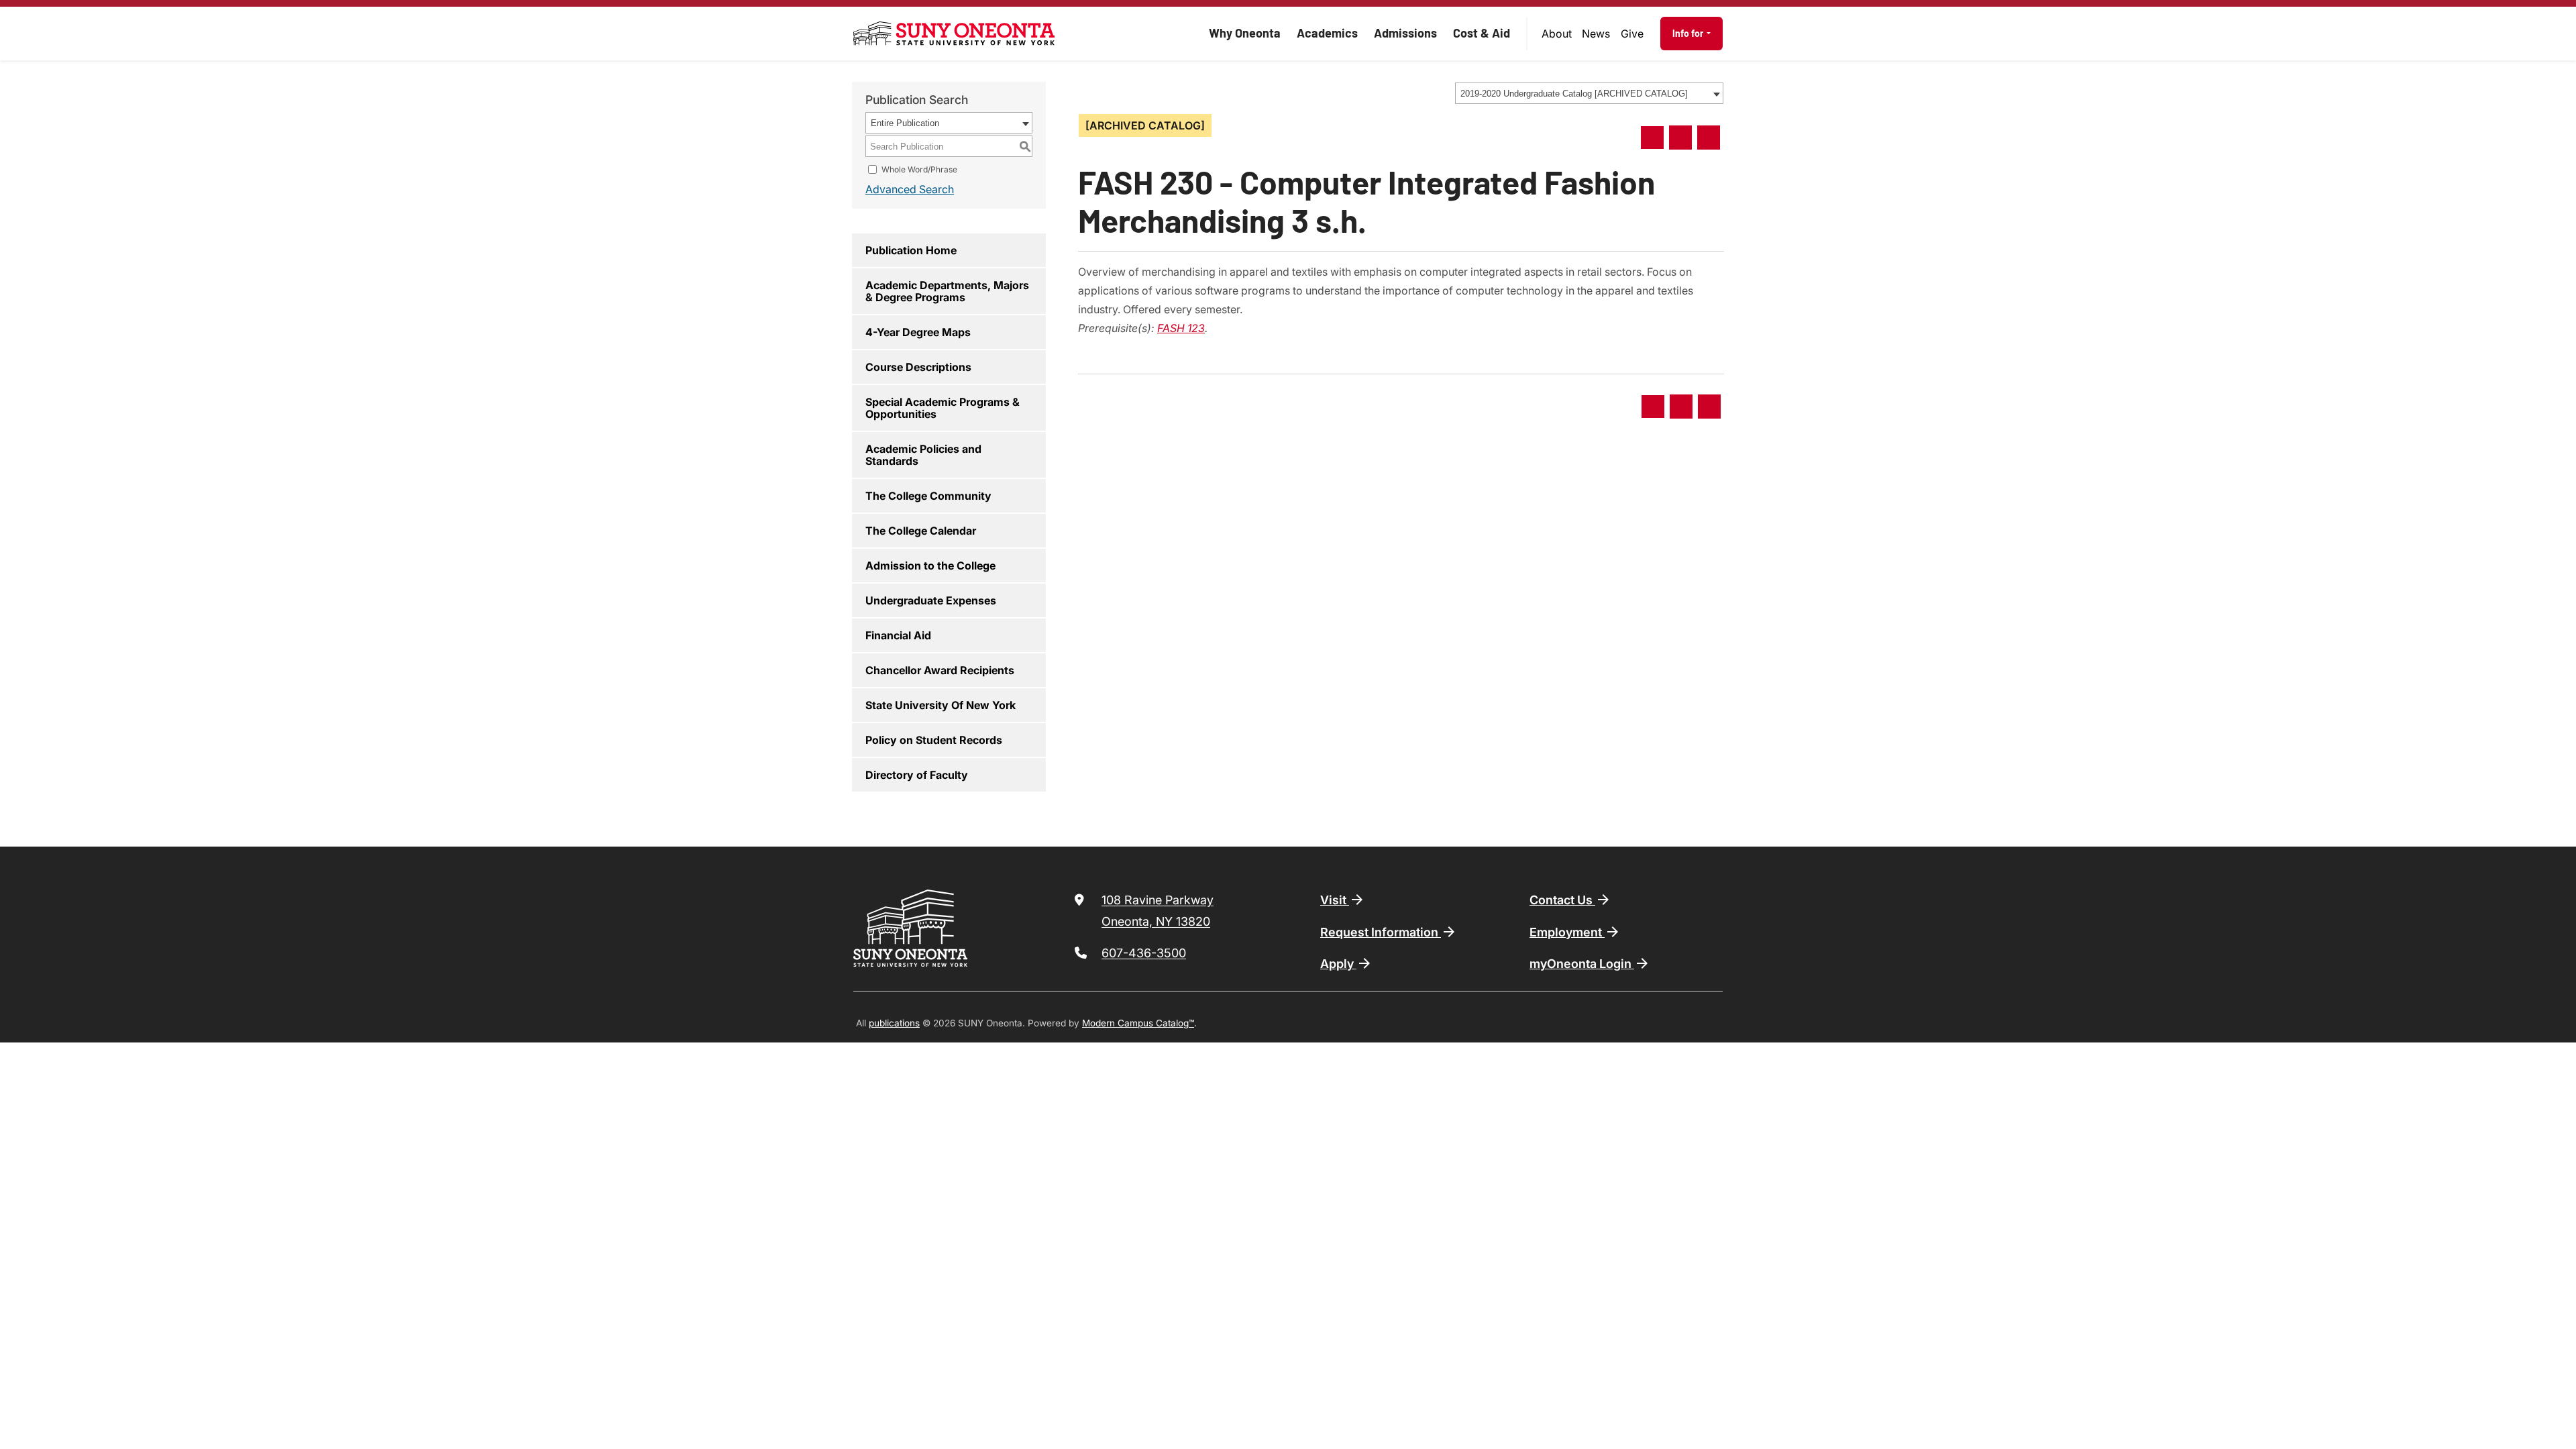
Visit (1335, 900)
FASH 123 (1181, 328)
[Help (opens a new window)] (1709, 138)
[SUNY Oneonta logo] (954, 34)
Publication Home (911, 250)
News (1596, 34)
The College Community (928, 496)
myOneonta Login (1582, 964)
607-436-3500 (1144, 953)
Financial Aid (898, 635)
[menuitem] (1557, 34)
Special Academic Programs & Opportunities (943, 408)
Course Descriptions (918, 367)
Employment (1567, 932)
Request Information (1381, 932)
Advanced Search (910, 189)
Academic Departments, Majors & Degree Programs (947, 291)
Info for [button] (1689, 33)
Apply (1338, 964)
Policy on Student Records (934, 740)
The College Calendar (921, 531)
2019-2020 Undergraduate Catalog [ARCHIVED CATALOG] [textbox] (1574, 94)
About (1557, 34)
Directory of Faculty (917, 775)
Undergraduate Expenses (931, 600)
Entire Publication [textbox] (905, 123)
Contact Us (1562, 900)
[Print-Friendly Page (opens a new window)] (1680, 138)
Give (1632, 34)
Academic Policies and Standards (923, 455)
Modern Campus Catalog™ (1138, 1023)
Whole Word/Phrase (919, 169)
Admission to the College (930, 566)
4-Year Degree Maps (918, 332)
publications (894, 1023)
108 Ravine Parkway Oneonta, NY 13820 (1158, 911)
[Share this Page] (1652, 138)
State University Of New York (941, 705)
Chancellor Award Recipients (940, 670)
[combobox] (1589, 93)
